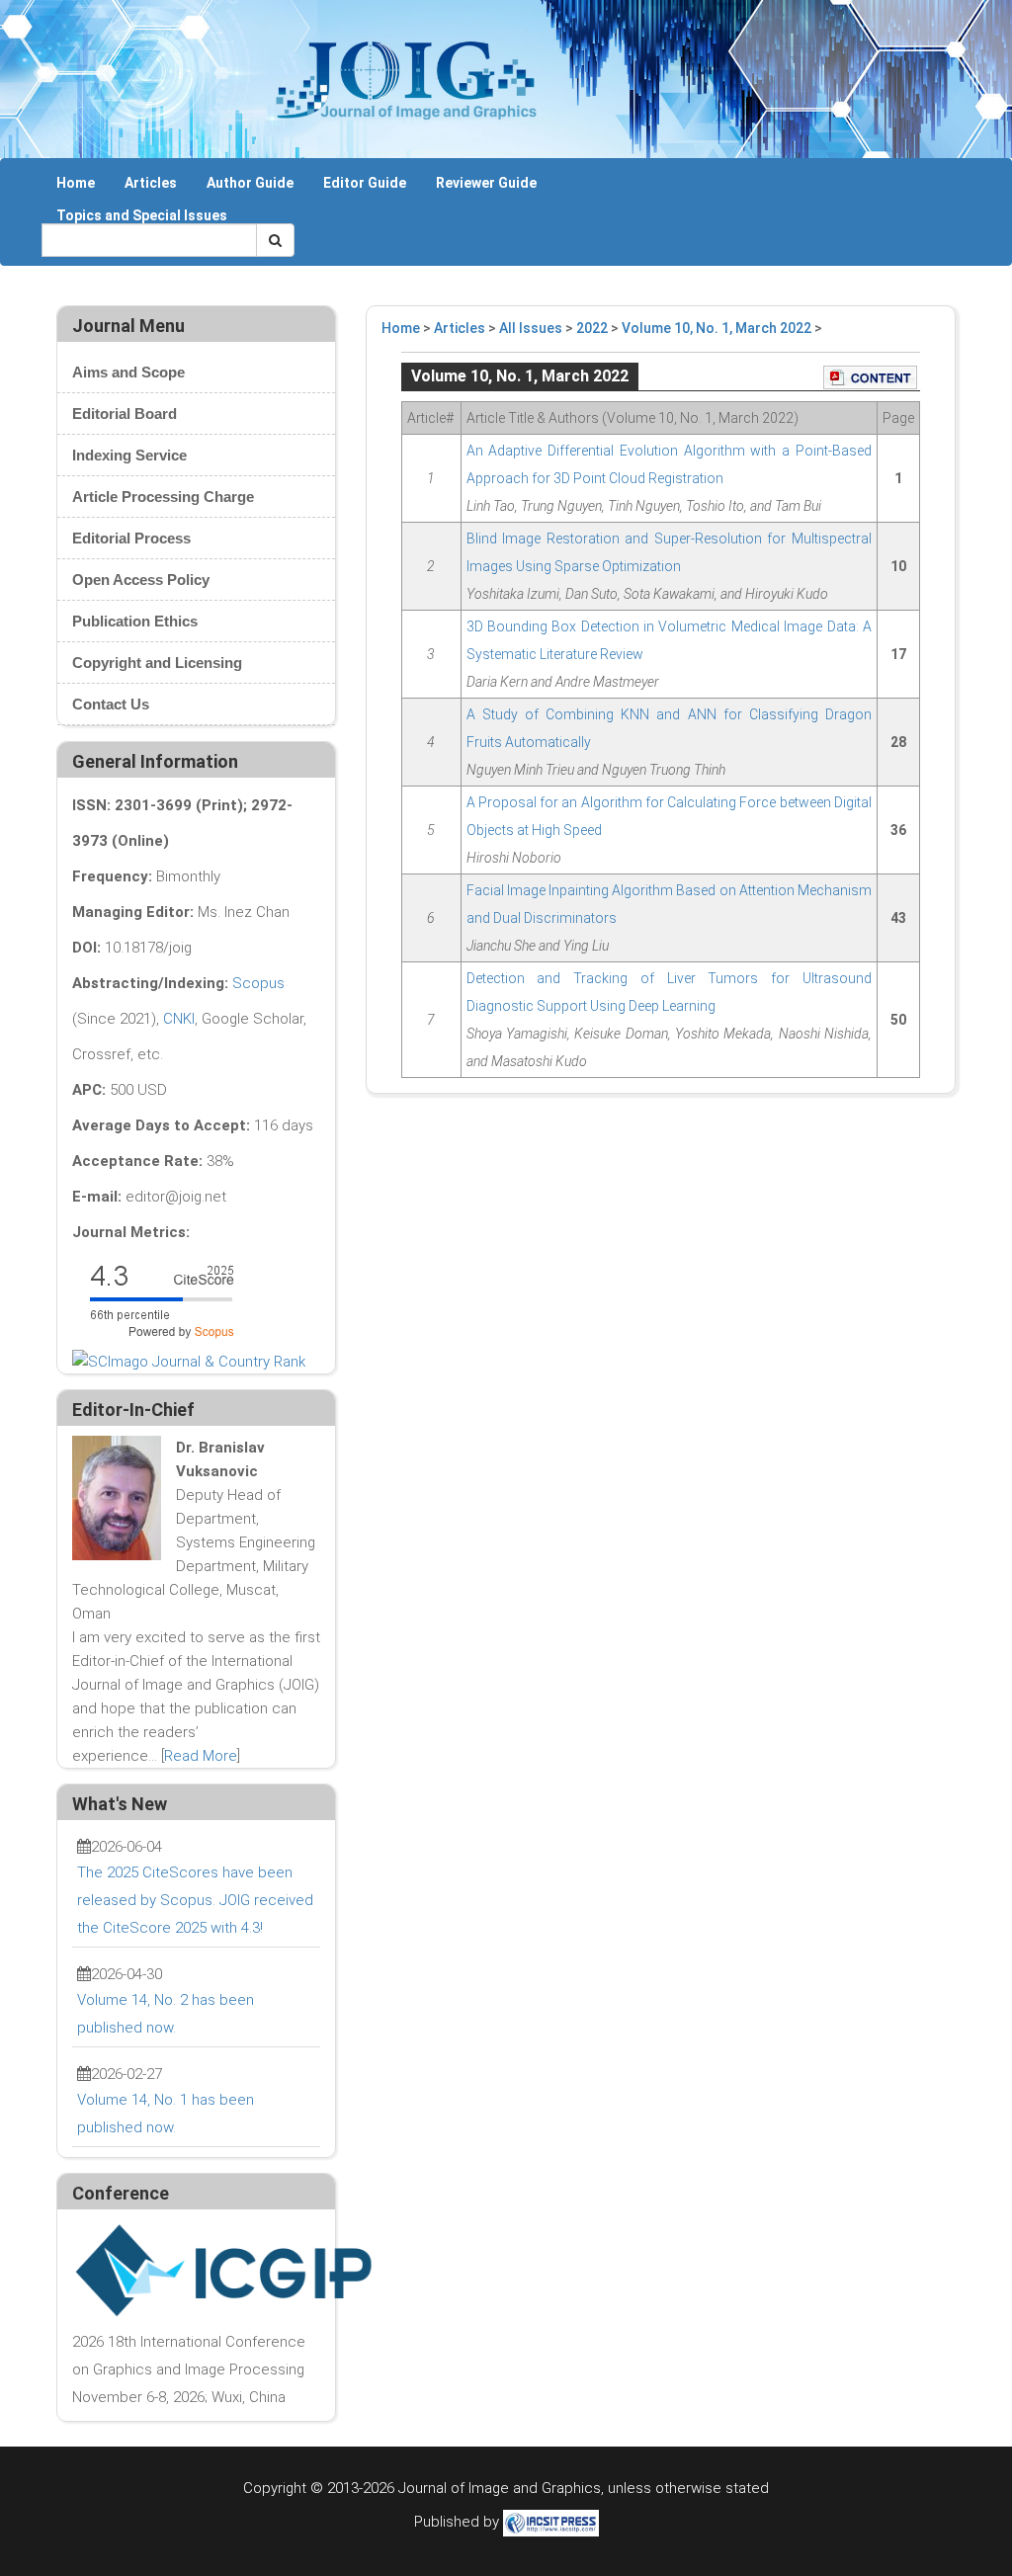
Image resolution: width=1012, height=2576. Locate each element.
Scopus (258, 983)
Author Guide (250, 183)
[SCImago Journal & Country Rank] (189, 1361)
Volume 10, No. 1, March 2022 (717, 328)
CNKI (179, 1019)
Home (76, 183)
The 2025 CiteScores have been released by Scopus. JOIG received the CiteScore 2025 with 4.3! (195, 1900)
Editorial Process (131, 538)
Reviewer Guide (486, 183)
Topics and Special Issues (142, 215)
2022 (592, 328)
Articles (151, 183)
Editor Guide (365, 183)
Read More (201, 1756)
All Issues (531, 328)
